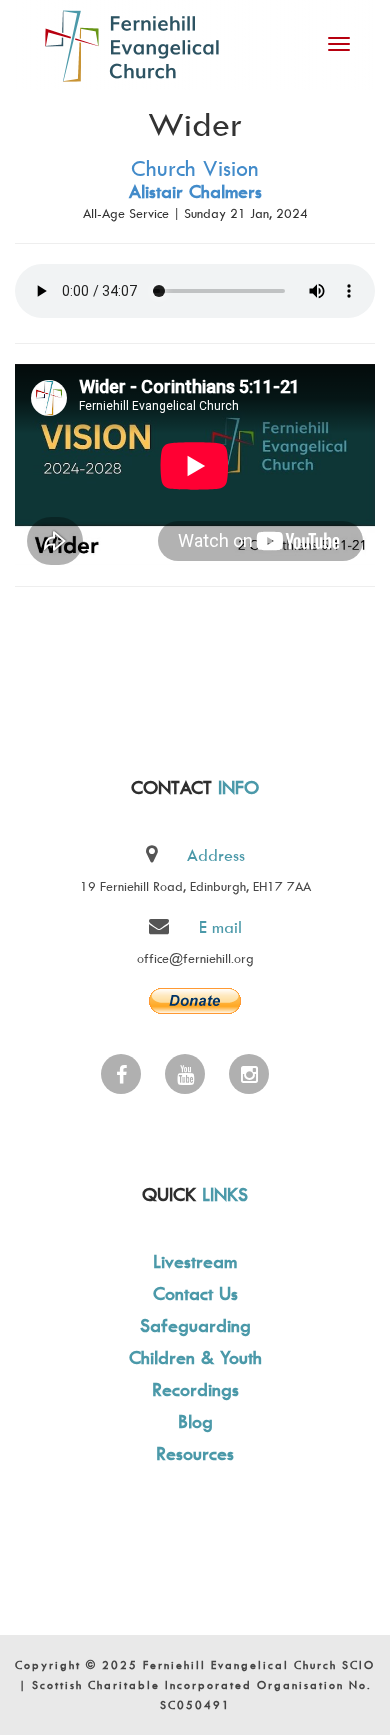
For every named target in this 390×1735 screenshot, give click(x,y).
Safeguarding (195, 1325)
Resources (195, 1453)
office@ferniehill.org (195, 958)
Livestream (195, 1261)
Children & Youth (195, 1357)
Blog (195, 1421)
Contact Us (195, 1293)
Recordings (195, 1389)
